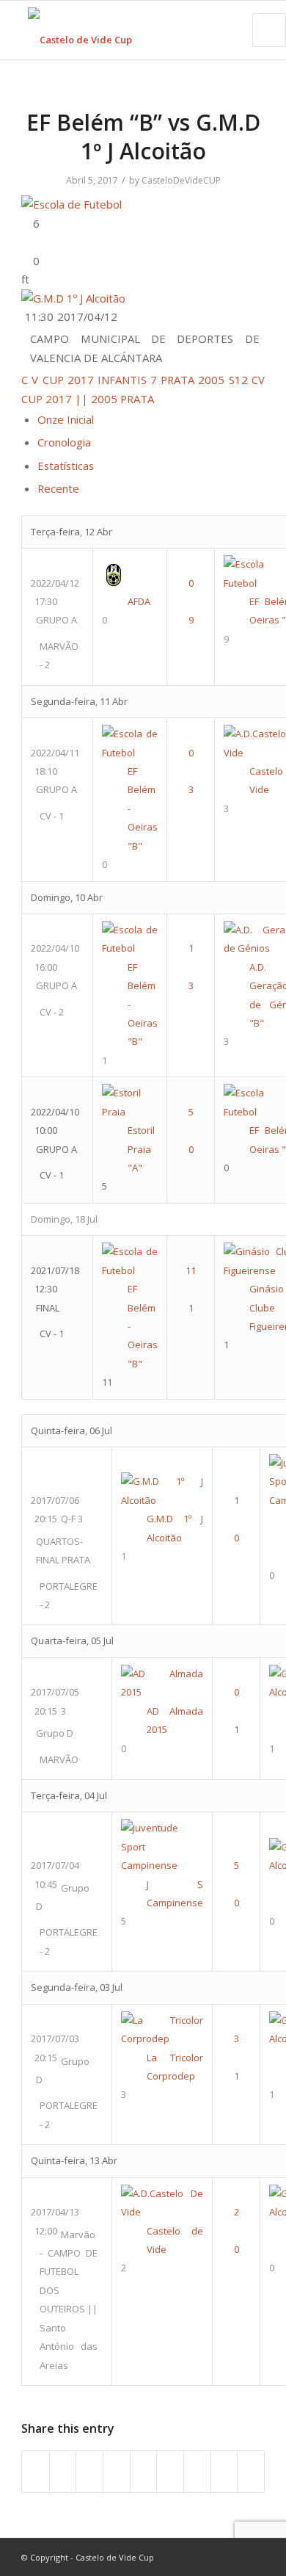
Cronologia (64, 442)
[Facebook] (188, 2557)
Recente (58, 488)
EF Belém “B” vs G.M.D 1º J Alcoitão (143, 137)
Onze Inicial (66, 419)
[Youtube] (210, 2557)
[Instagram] (232, 2557)
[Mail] (254, 2557)
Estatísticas (66, 466)
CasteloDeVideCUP (181, 180)
